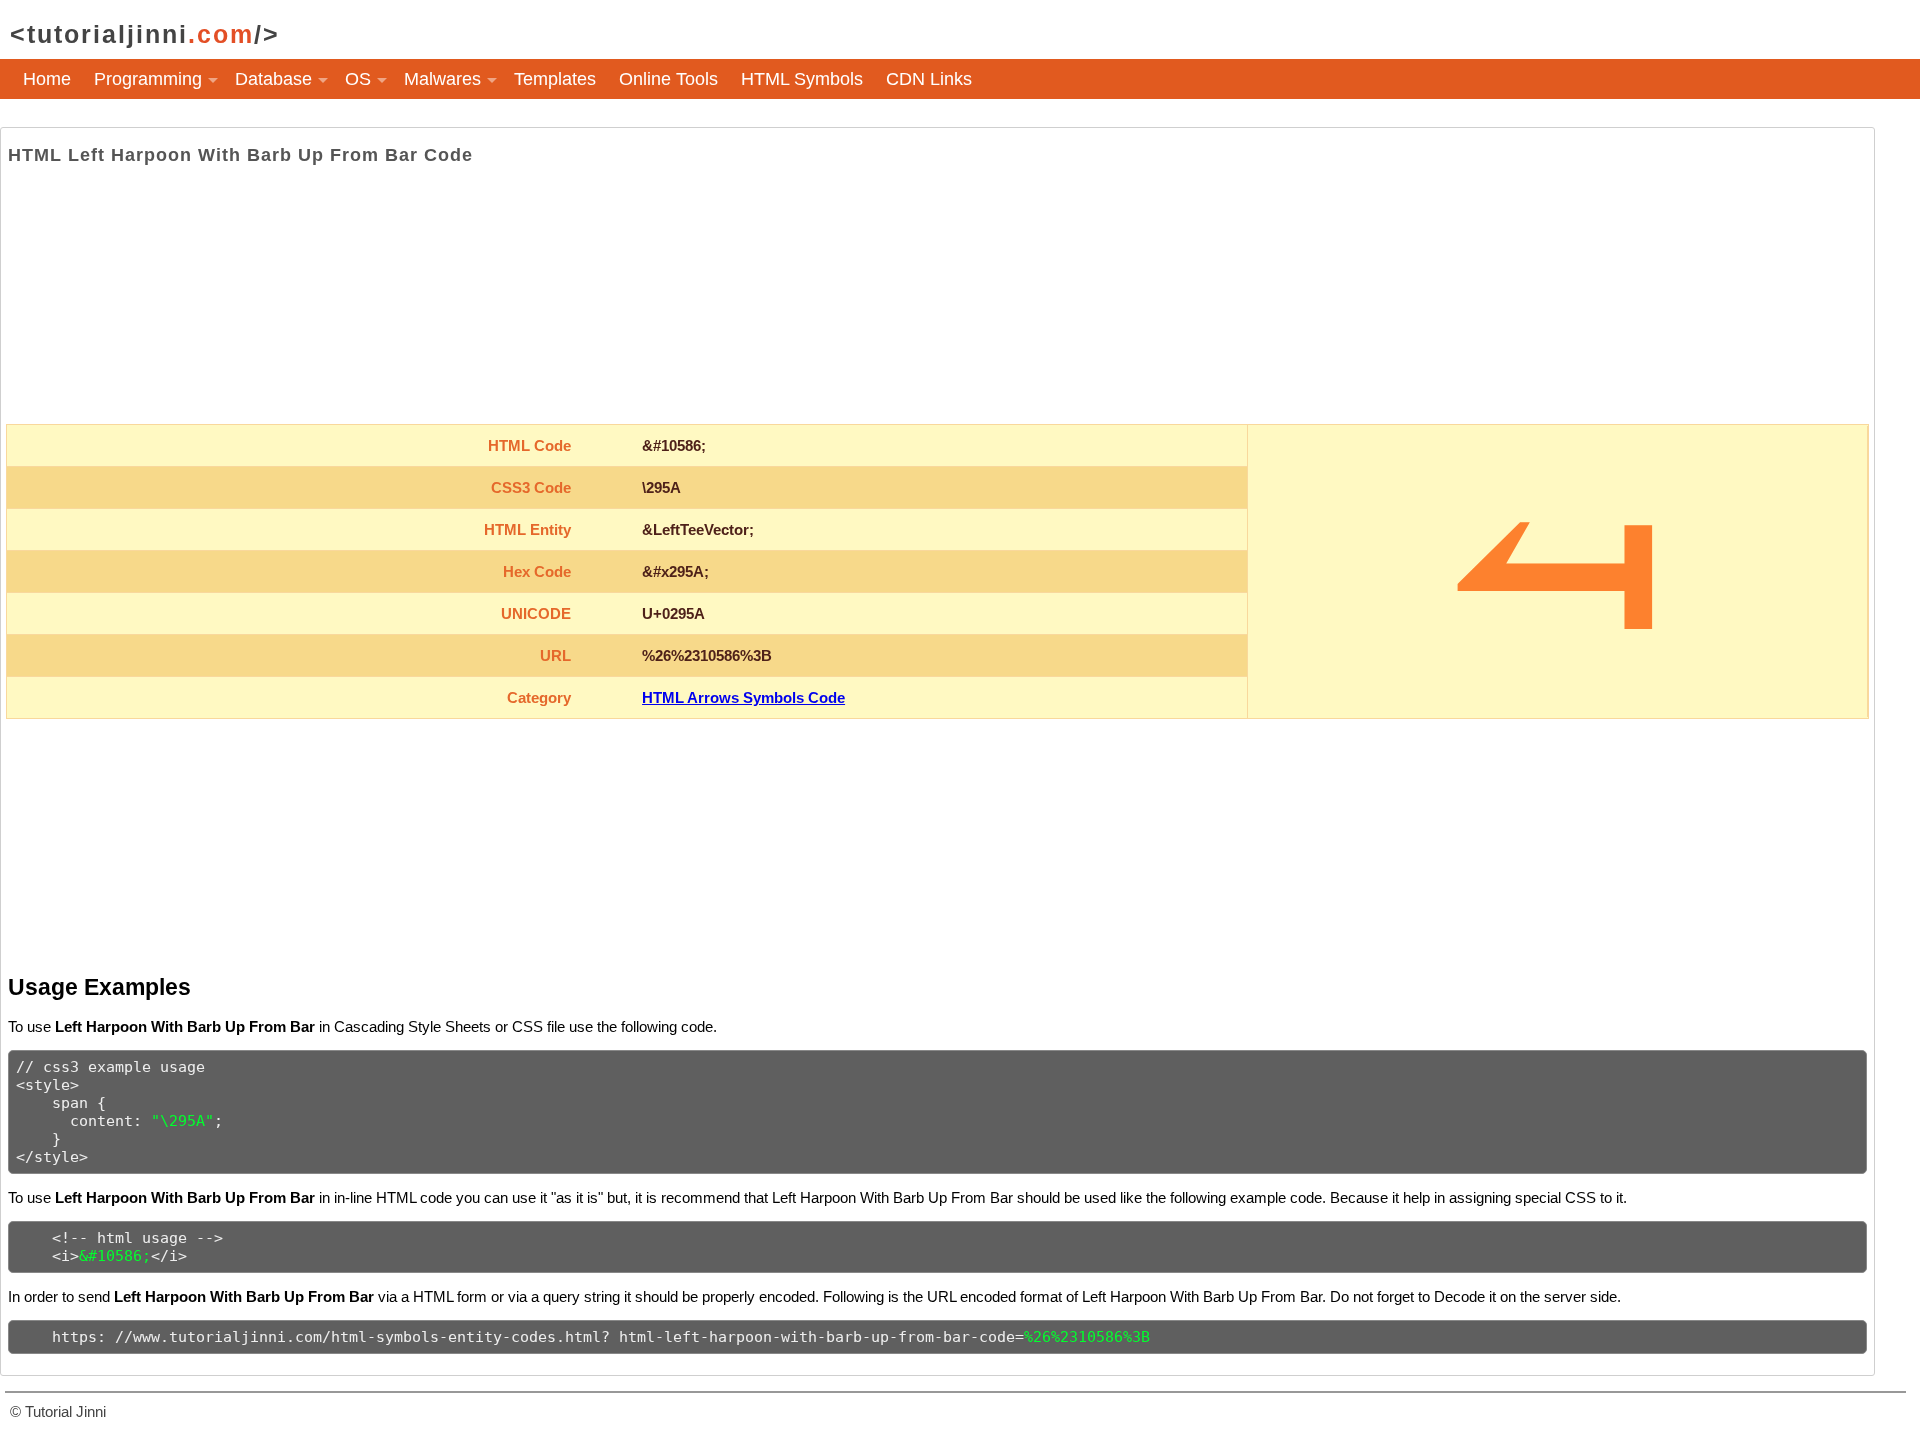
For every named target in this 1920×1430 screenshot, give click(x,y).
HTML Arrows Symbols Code (743, 697)
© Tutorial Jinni (58, 1411)
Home (47, 79)
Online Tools (668, 79)
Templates (555, 79)
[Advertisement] (937, 295)
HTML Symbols (802, 79)
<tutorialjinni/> (145, 34)
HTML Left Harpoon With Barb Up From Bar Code (240, 155)
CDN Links (929, 79)
